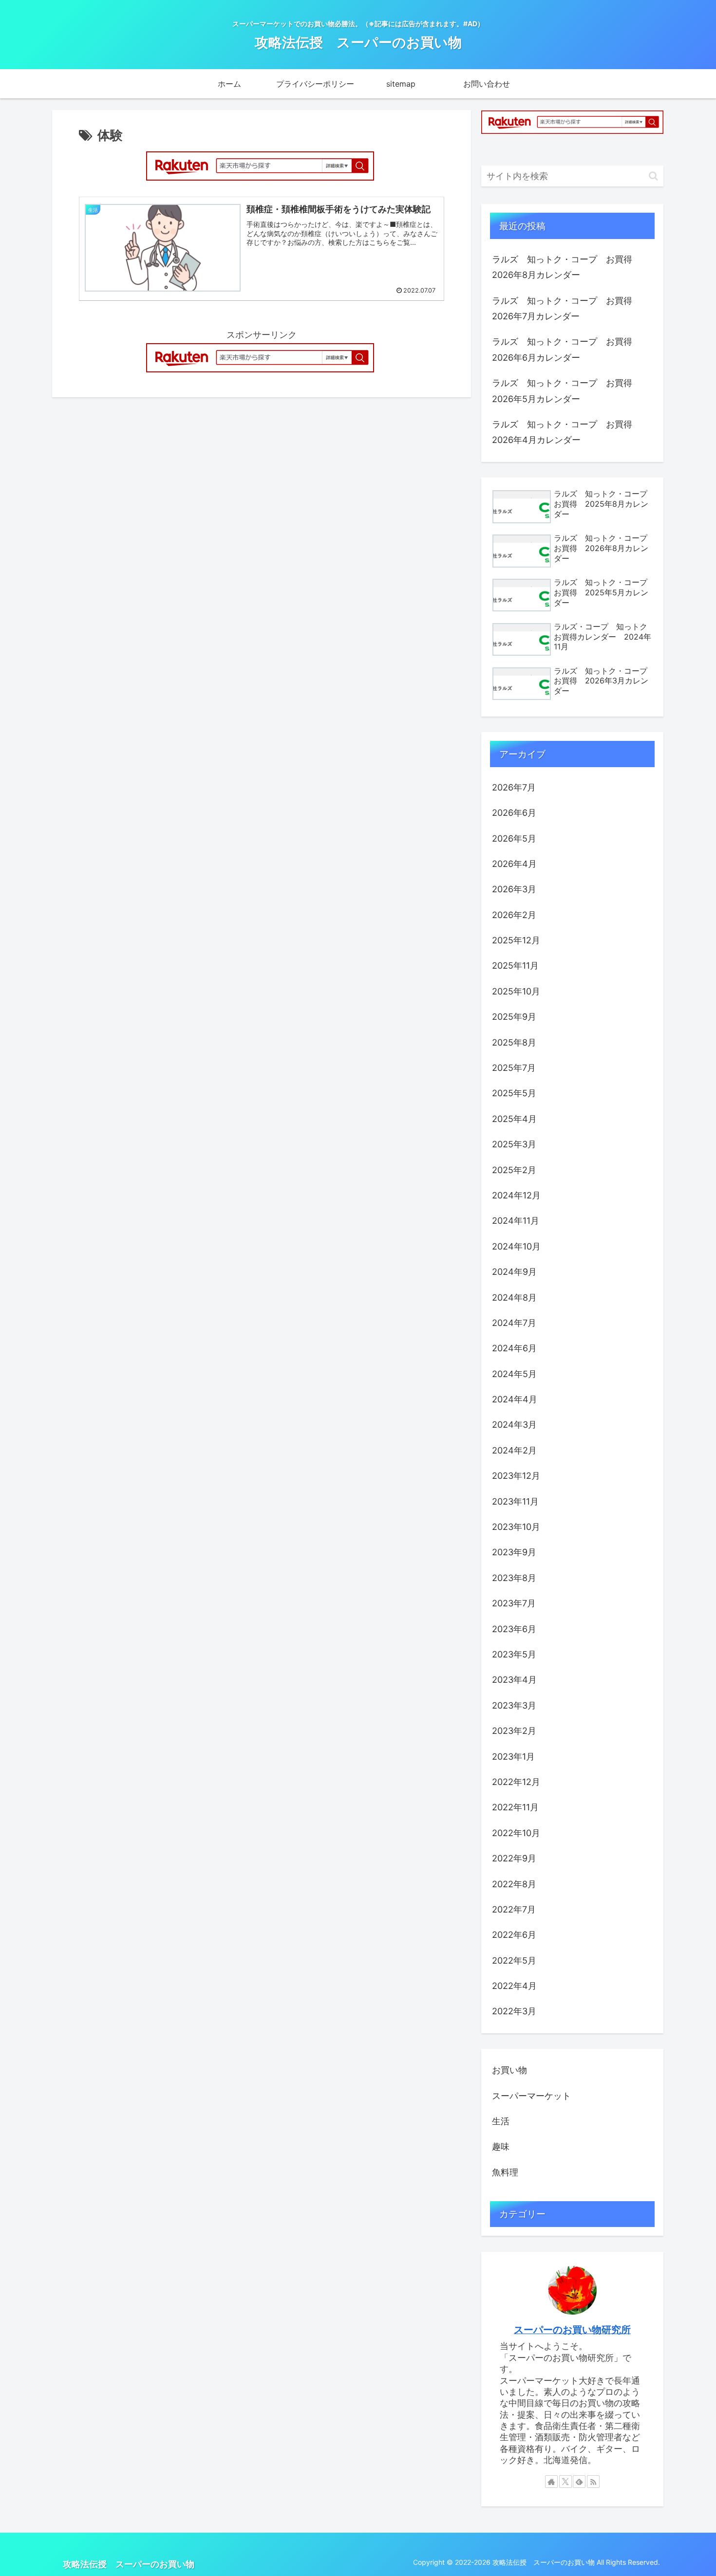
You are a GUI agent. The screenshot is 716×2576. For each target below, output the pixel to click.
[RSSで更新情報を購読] (593, 2482)
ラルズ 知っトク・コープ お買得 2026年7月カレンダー (566, 308)
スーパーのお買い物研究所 (572, 2330)
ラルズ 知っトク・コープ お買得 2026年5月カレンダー (566, 391)
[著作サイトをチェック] (551, 2482)
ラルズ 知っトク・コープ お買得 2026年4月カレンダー (566, 432)
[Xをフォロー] (565, 2482)
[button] (653, 176)
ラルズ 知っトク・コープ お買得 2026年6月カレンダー (566, 349)
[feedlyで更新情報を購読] (579, 2482)
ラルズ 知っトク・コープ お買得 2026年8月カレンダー (566, 267)
